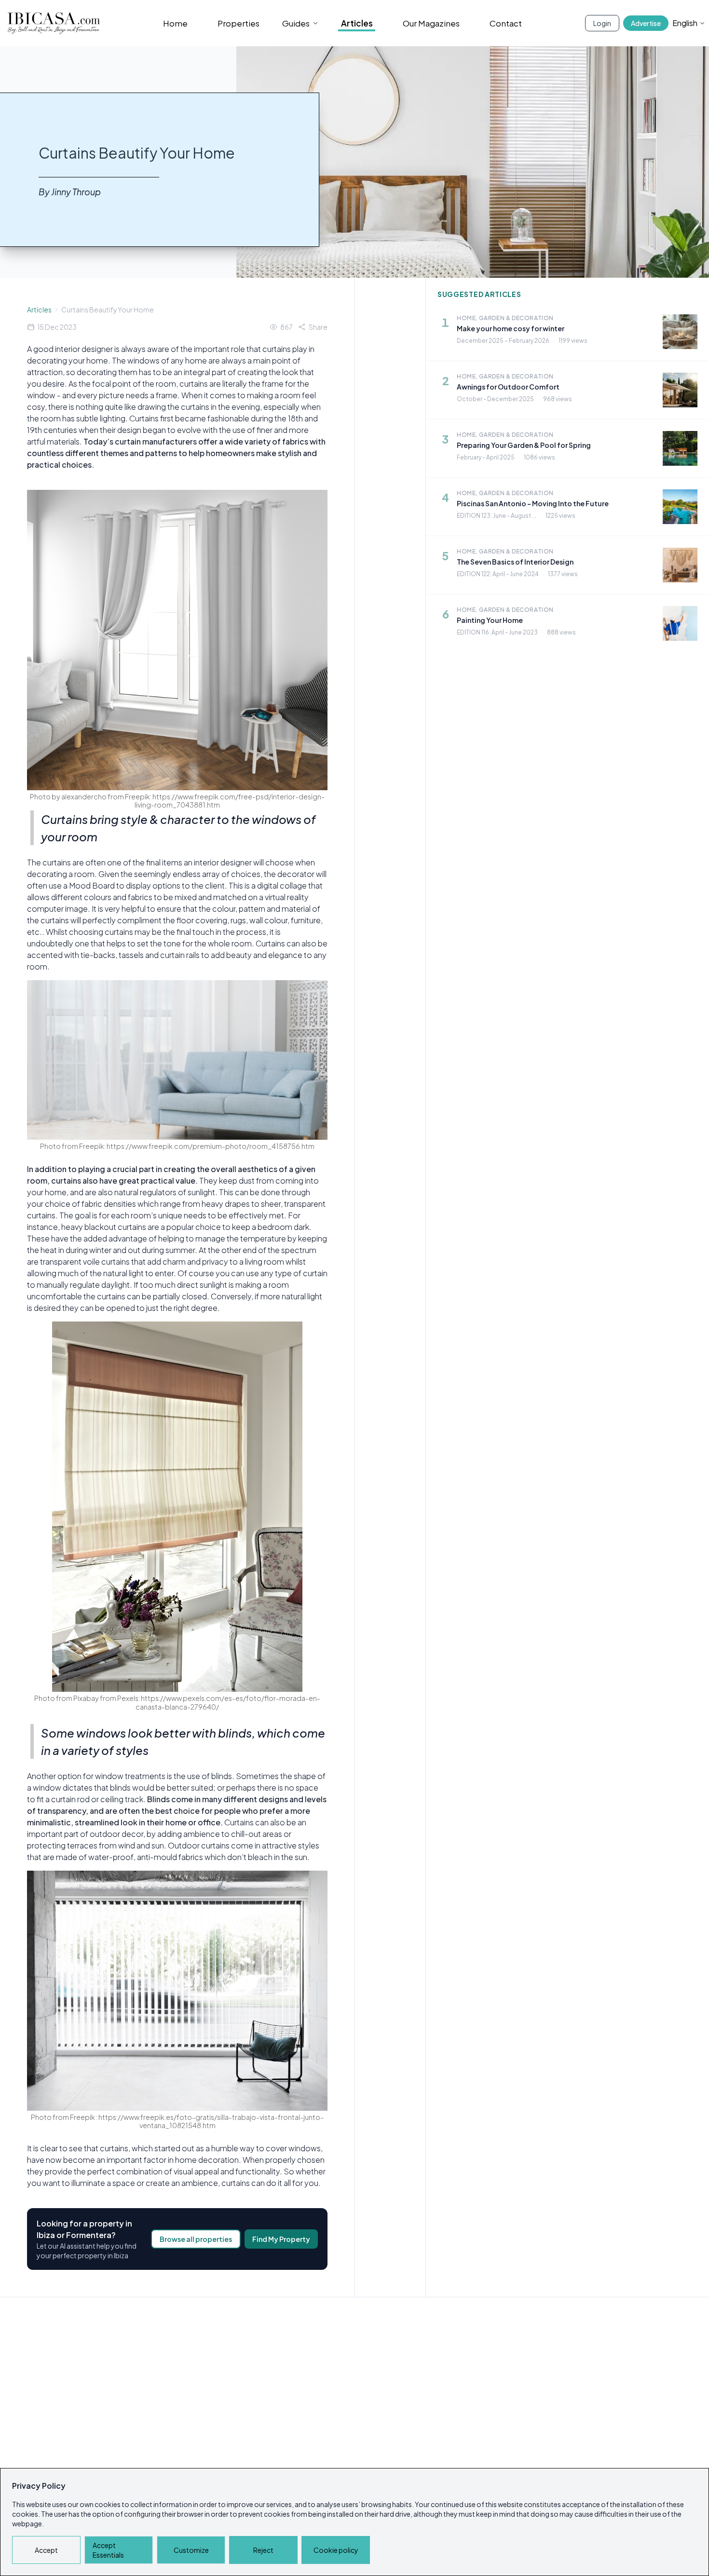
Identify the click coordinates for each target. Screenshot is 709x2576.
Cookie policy (336, 2550)
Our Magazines (431, 23)
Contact (506, 23)
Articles (357, 23)
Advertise (646, 23)
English (685, 23)
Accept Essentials (108, 2550)
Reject (263, 2550)
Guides (296, 23)
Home (175, 23)
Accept (46, 2550)
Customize (191, 2550)
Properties (239, 23)
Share (318, 327)
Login (602, 23)
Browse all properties (196, 2239)
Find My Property (281, 2239)
